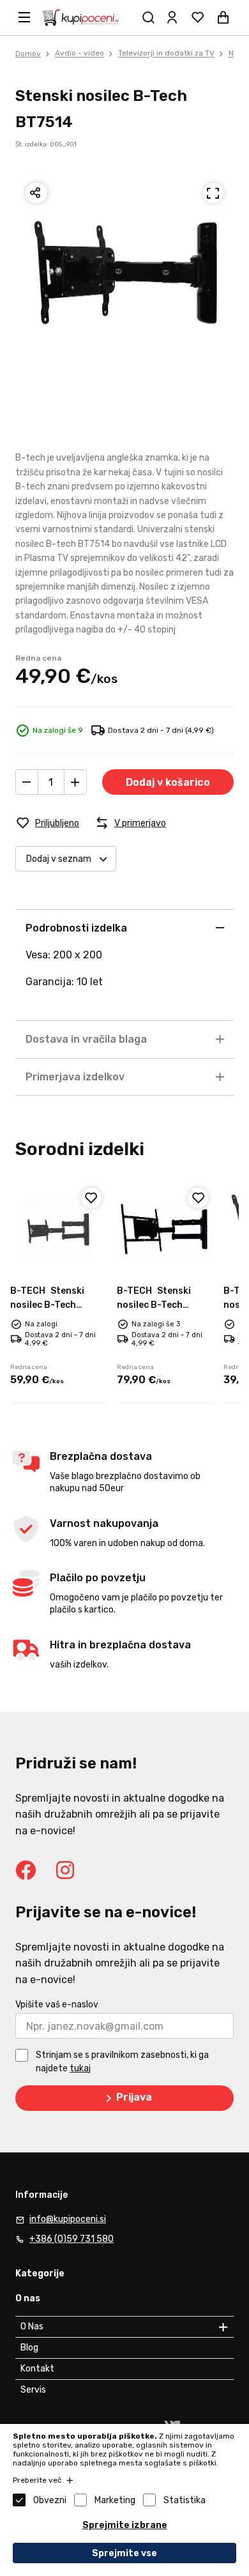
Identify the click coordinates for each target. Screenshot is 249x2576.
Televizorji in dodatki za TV (166, 54)
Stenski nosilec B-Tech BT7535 (154, 1305)
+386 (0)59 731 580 (72, 2239)
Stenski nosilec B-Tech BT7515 (47, 1305)
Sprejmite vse (124, 2553)
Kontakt (37, 2369)
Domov (28, 54)
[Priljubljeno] (91, 1198)
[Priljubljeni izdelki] (198, 17)
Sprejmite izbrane (125, 2525)
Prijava (134, 2097)
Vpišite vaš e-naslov (57, 2005)
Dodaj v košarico (168, 782)
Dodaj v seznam (59, 859)
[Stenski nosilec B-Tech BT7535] (165, 1231)
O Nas (32, 2327)
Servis (33, 2390)
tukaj (80, 2068)
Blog (29, 2348)
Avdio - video (79, 54)
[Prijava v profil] (172, 17)
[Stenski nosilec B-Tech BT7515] (58, 1231)
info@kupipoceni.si (68, 2219)
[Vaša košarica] (223, 17)
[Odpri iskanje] (149, 17)
